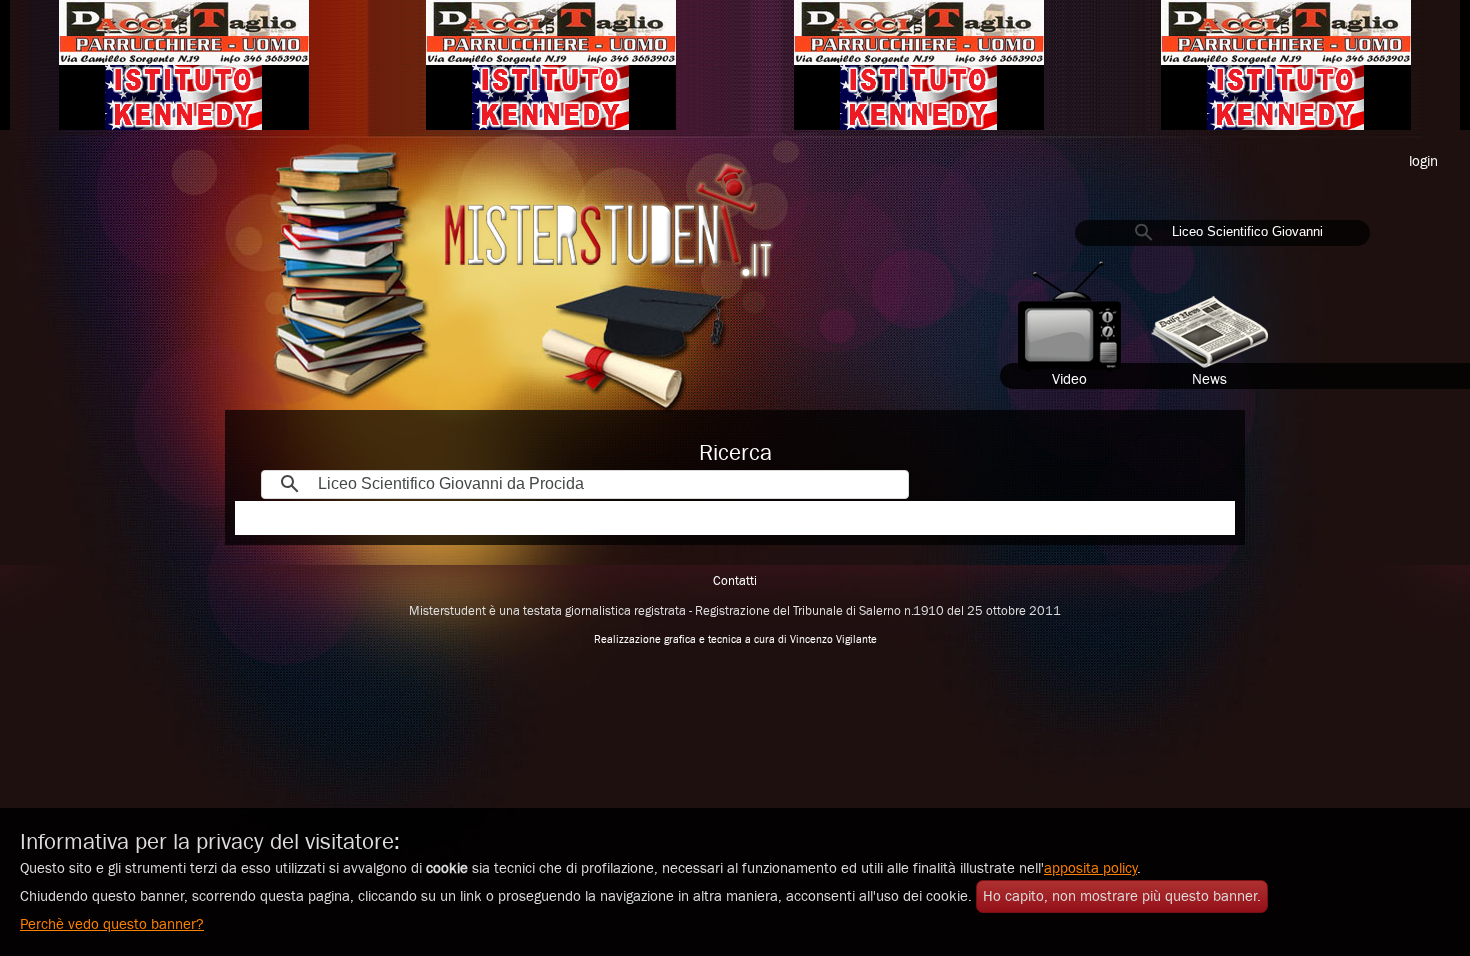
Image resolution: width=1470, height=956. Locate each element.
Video (1069, 379)
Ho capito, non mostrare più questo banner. (1122, 896)
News (1209, 379)
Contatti (735, 581)
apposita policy (1090, 868)
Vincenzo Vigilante (833, 640)
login (1423, 161)
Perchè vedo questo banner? (112, 924)
